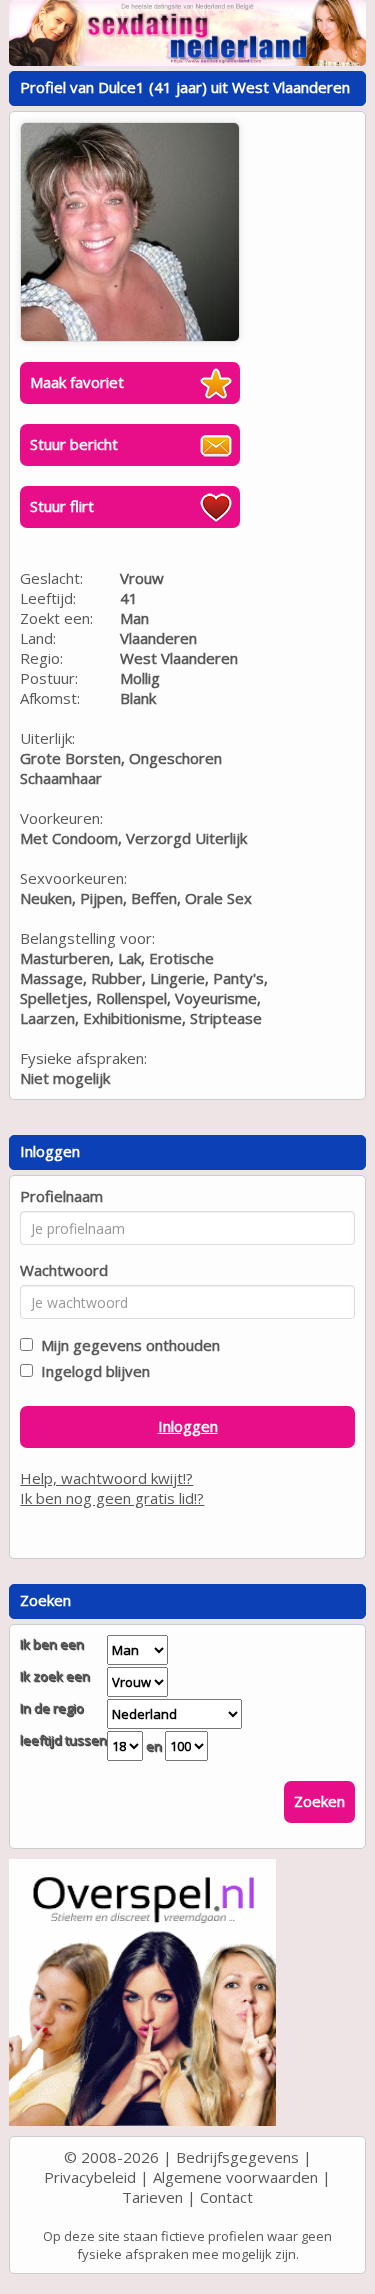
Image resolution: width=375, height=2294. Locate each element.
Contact (226, 2197)
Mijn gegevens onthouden (126, 1345)
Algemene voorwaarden (235, 2177)
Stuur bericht (74, 444)
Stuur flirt (62, 506)
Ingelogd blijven (91, 1371)
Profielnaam (61, 1196)
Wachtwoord (64, 1270)
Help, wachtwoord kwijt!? (106, 1478)
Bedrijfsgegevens (237, 2157)
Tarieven (152, 2197)
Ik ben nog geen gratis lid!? (112, 1498)
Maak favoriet (77, 382)
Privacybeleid (90, 2177)
